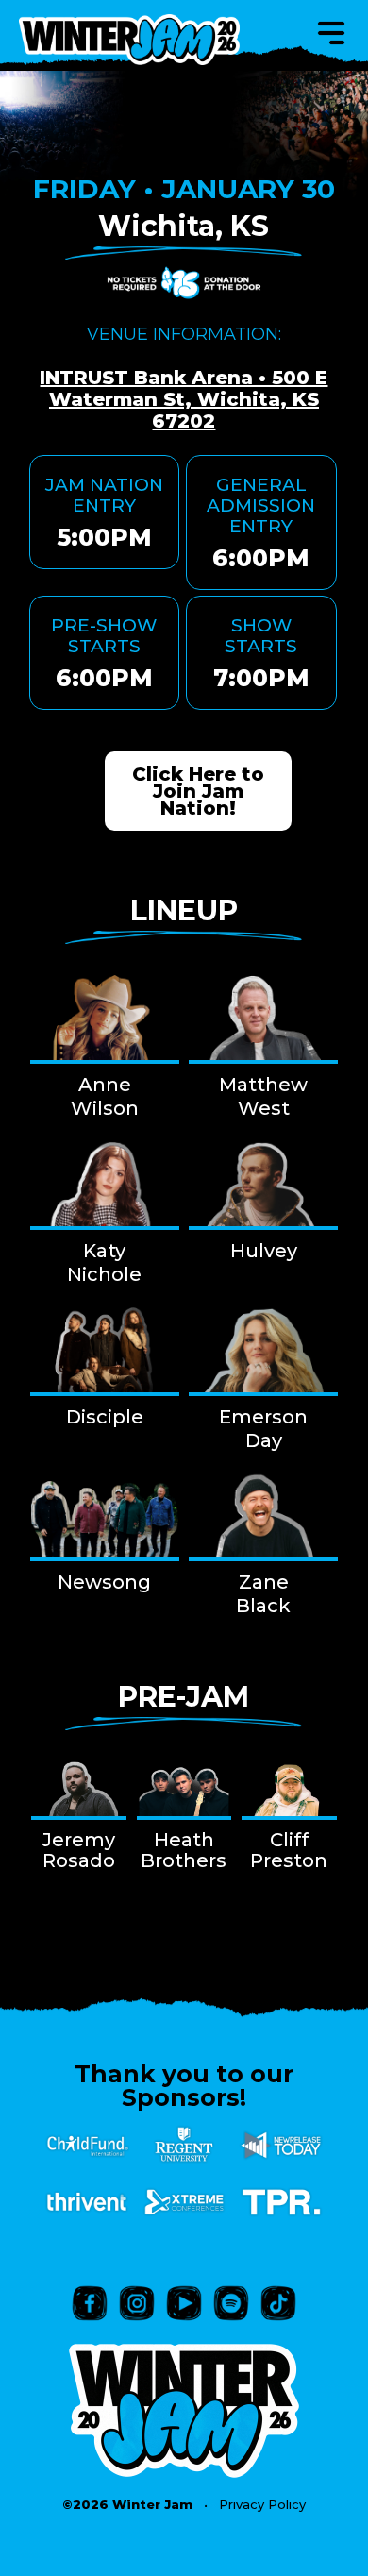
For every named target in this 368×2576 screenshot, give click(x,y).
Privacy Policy (262, 2504)
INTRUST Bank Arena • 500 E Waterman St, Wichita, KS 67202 (184, 399)
